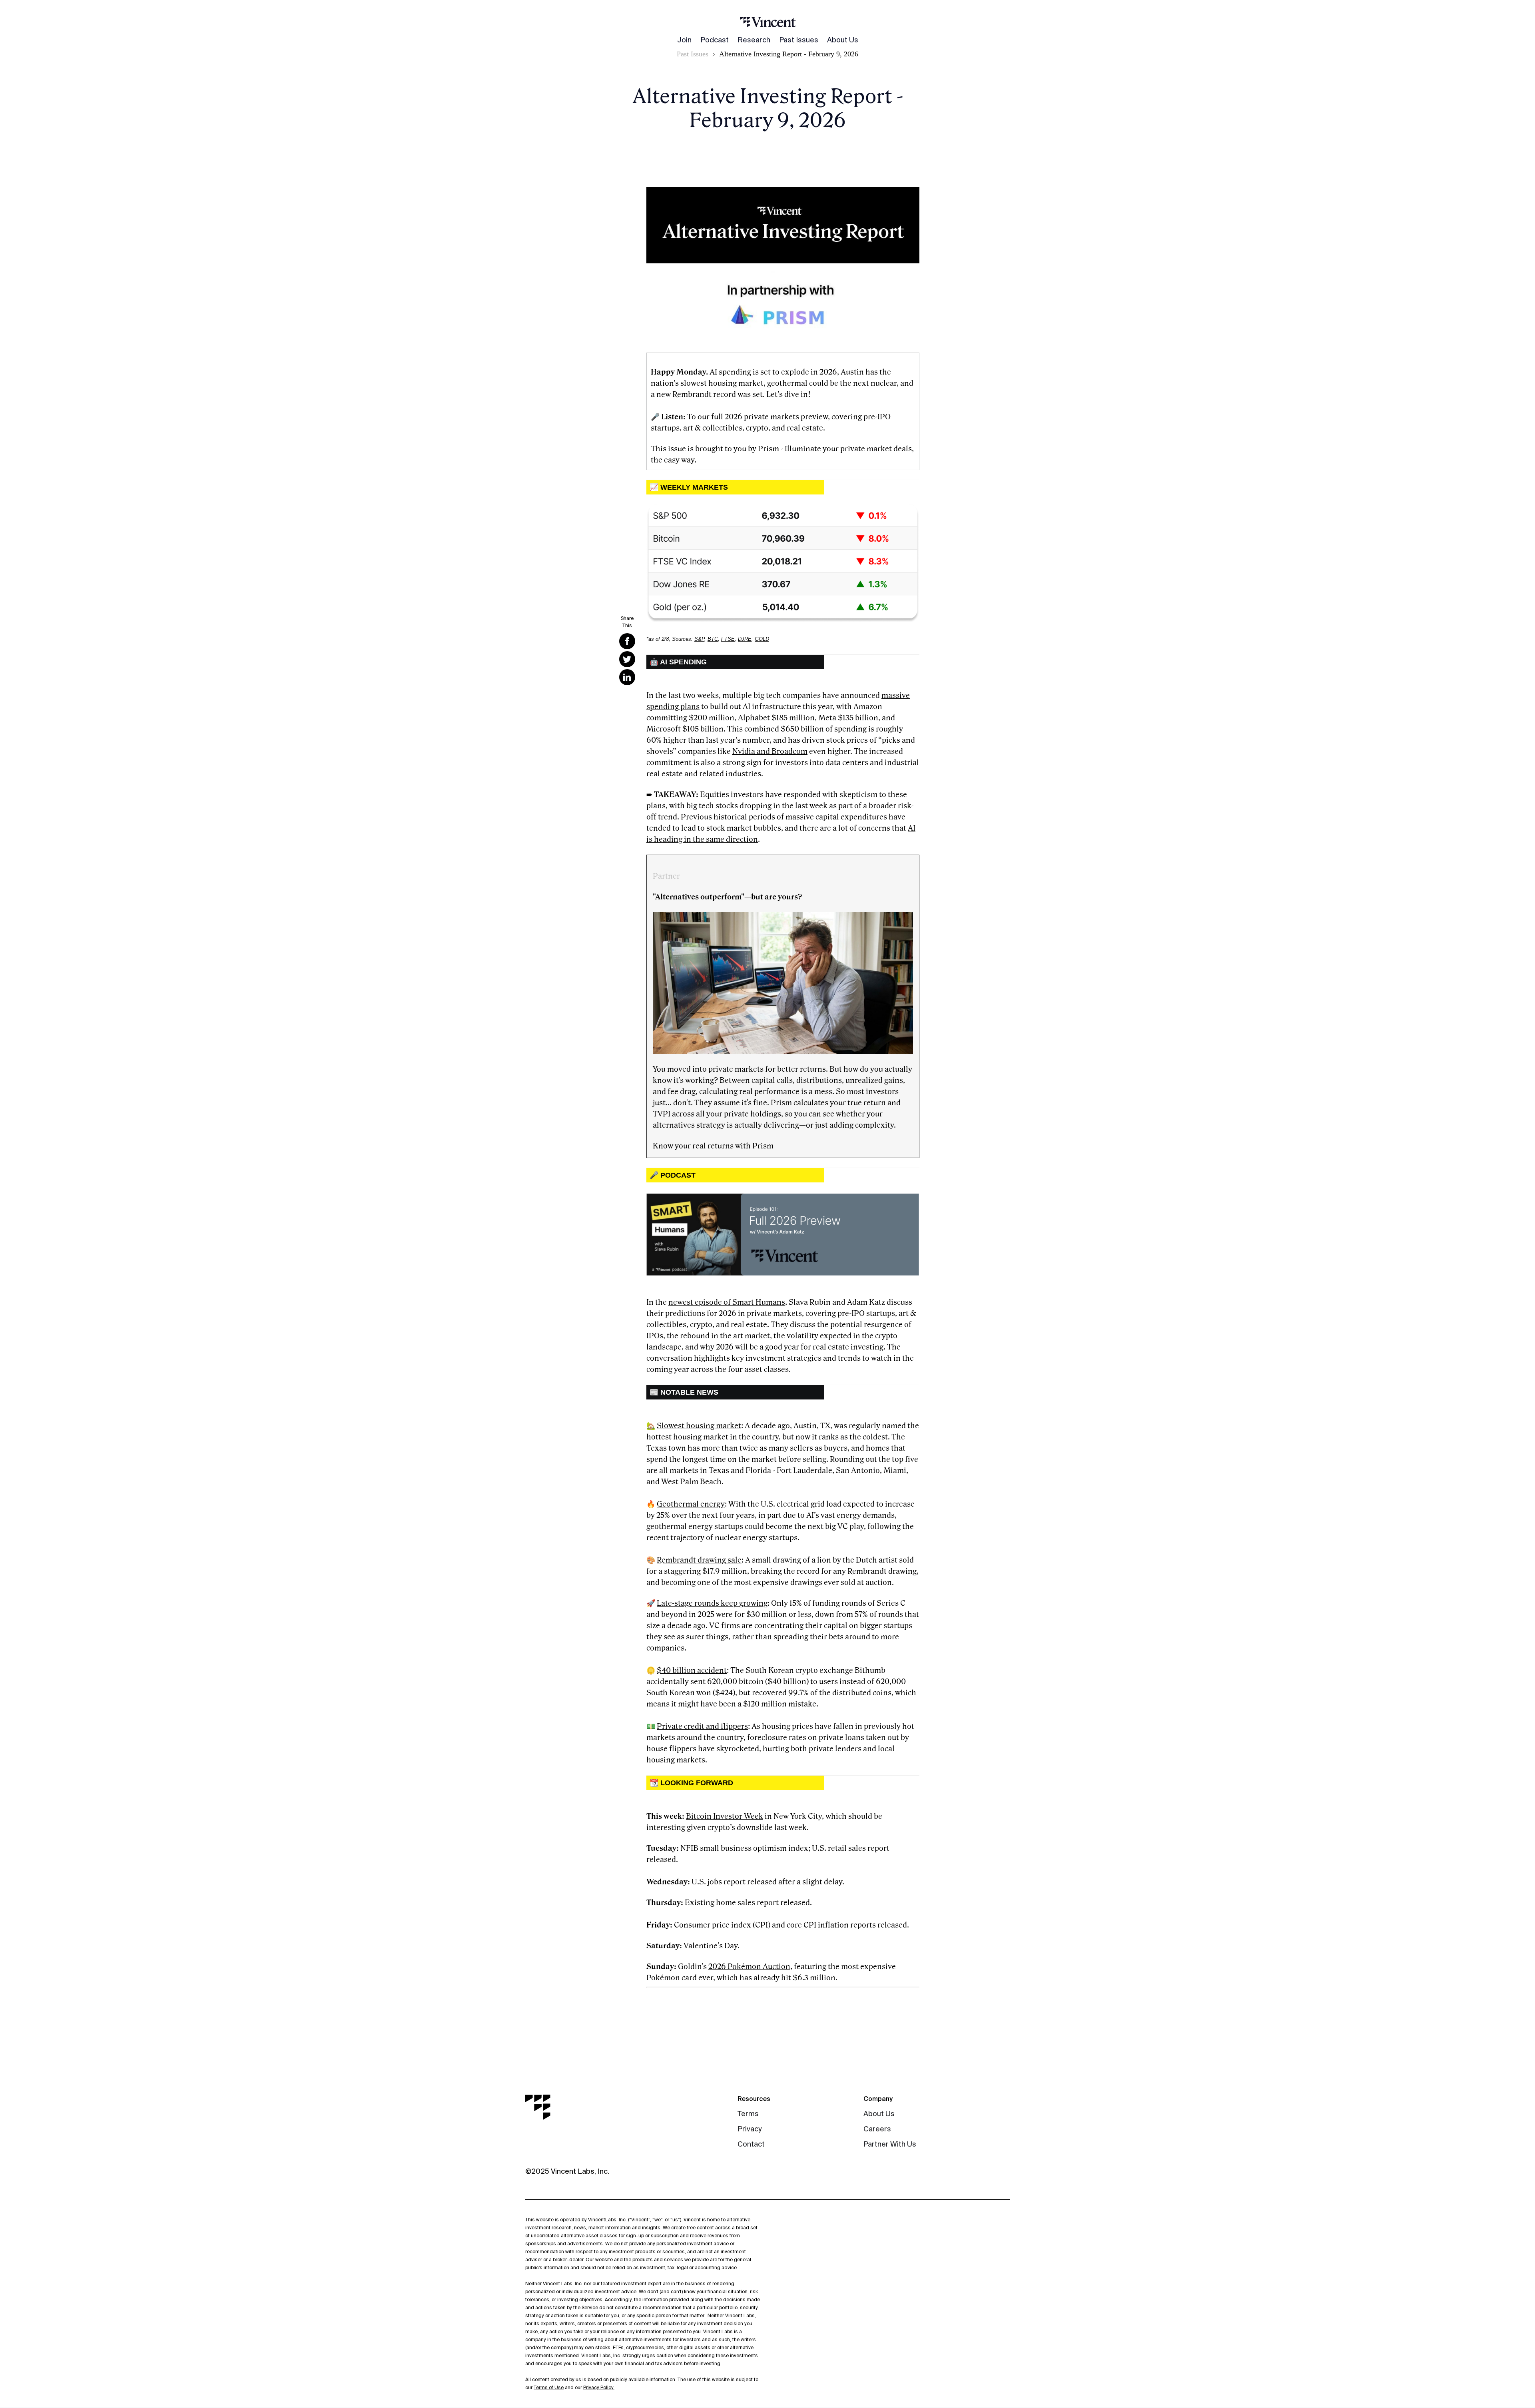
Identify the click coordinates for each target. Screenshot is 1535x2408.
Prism (768, 449)
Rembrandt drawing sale (699, 1560)
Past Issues (799, 40)
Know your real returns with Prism (713, 1146)
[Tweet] (627, 659)
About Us (843, 40)
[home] (768, 22)
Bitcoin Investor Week (725, 1816)
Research (754, 40)
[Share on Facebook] (627, 641)
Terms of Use (549, 2387)
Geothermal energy (691, 1504)
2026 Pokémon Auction (749, 1967)
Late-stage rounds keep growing (712, 1603)
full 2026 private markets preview (769, 417)
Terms (748, 2114)
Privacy (750, 2129)
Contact (751, 2144)
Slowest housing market (699, 1426)
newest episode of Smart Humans (727, 1302)
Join (684, 40)
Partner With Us (890, 2144)
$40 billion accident (692, 1670)
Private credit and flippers (702, 1726)
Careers (877, 2129)
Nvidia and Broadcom (770, 752)
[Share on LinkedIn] (627, 677)
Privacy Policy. (599, 2387)
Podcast (715, 40)
